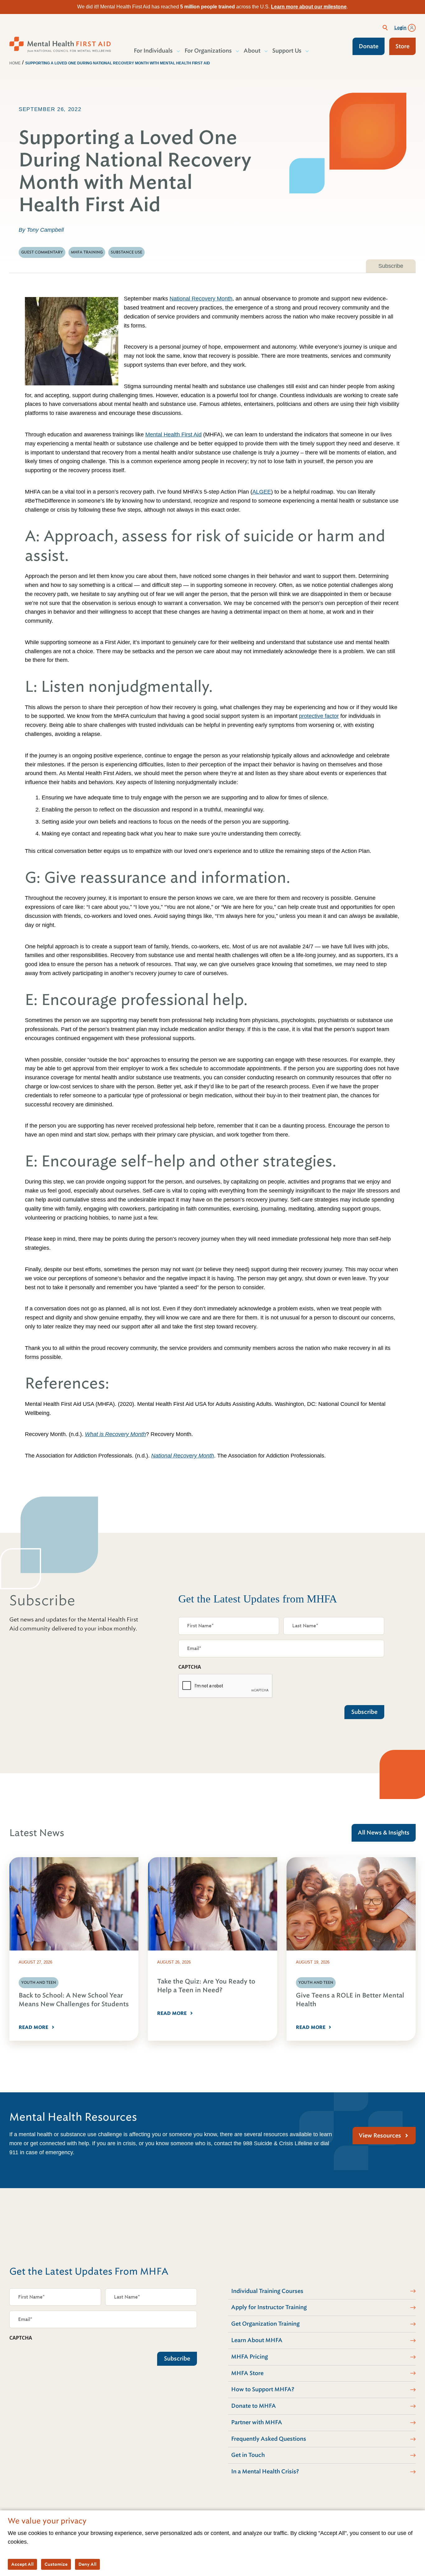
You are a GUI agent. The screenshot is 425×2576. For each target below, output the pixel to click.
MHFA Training (87, 252)
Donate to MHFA (254, 2406)
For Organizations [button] (208, 51)
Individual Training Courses (267, 2291)
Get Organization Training (265, 2324)
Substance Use (126, 252)
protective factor (319, 716)
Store (402, 46)
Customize (56, 2564)
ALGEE (262, 492)
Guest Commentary (42, 252)
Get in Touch (248, 2455)
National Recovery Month (201, 299)
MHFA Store (247, 2373)
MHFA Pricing (250, 2357)
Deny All (87, 2564)
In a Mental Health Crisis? (265, 2471)
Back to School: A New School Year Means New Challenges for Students (74, 2000)
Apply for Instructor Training (269, 2307)
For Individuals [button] (153, 51)
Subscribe (391, 266)
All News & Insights (384, 1833)
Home (15, 63)
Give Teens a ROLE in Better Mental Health (350, 2000)
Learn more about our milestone (309, 7)
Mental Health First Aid (173, 435)
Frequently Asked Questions (269, 2439)
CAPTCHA (190, 1667)
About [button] (252, 51)
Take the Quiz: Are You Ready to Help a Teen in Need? (206, 1986)
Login (400, 28)
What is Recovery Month (115, 1434)
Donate (369, 46)
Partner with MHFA (257, 2422)
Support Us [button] (287, 51)
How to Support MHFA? (263, 2389)
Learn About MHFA (257, 2340)
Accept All (22, 2564)
